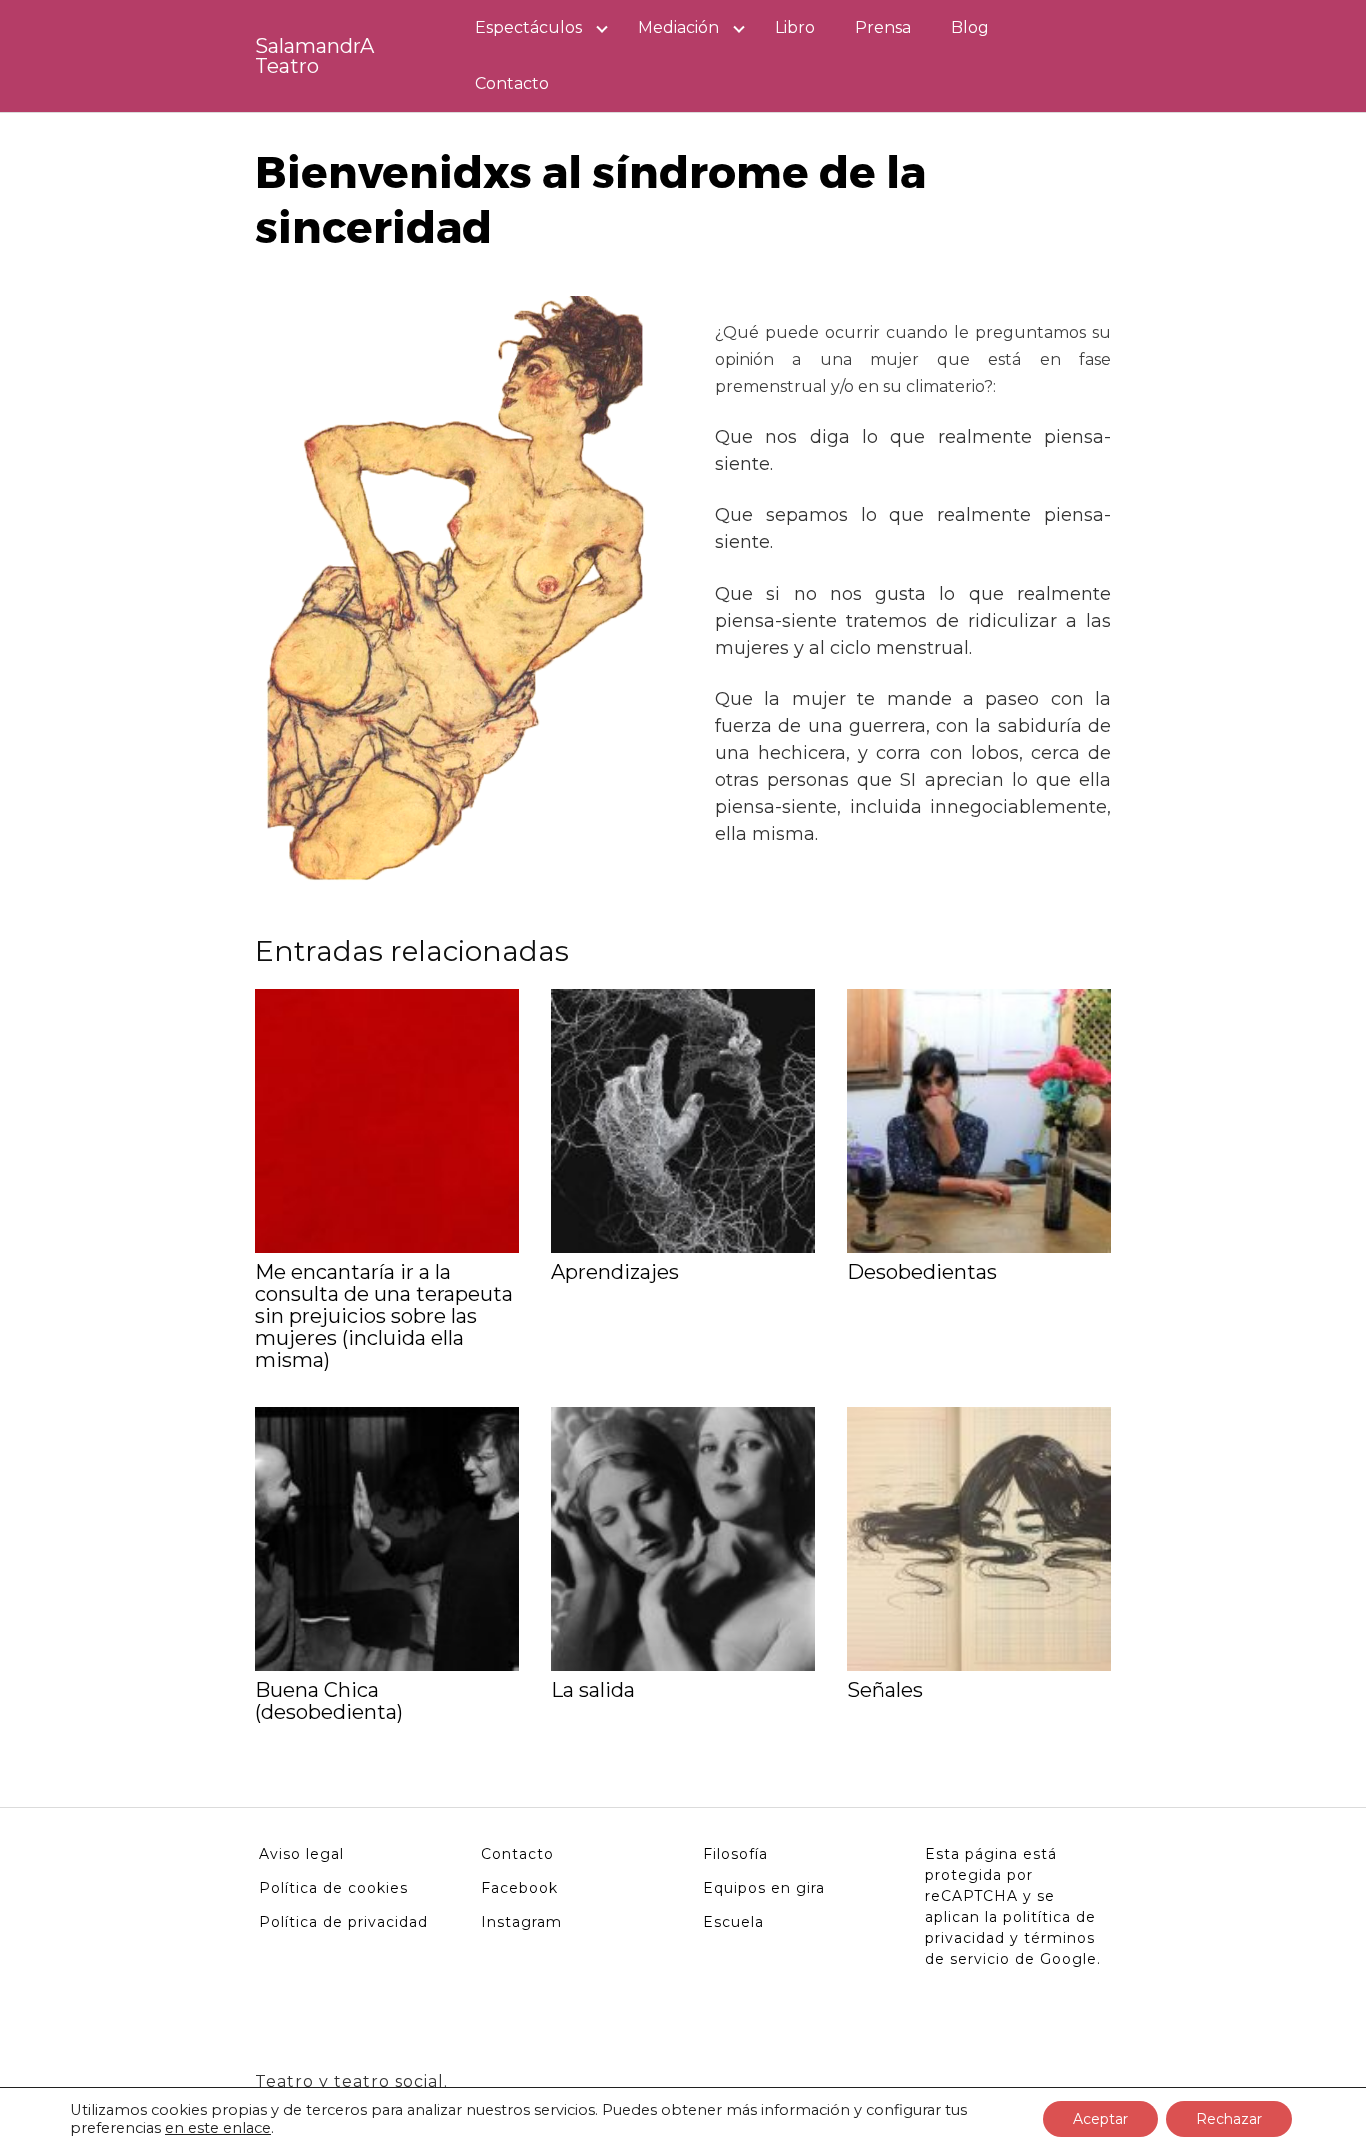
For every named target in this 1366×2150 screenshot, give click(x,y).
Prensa (883, 27)
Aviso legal (301, 1854)
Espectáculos (528, 27)
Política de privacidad (343, 1922)
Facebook (519, 1888)
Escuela (733, 1922)
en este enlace (218, 2128)
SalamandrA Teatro (314, 56)
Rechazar (1229, 2119)
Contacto (512, 83)
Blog (970, 27)
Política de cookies (333, 1888)
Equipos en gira (764, 1888)
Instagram (521, 1922)
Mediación (678, 27)
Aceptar (1100, 2119)
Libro (795, 27)
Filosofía (735, 1854)
